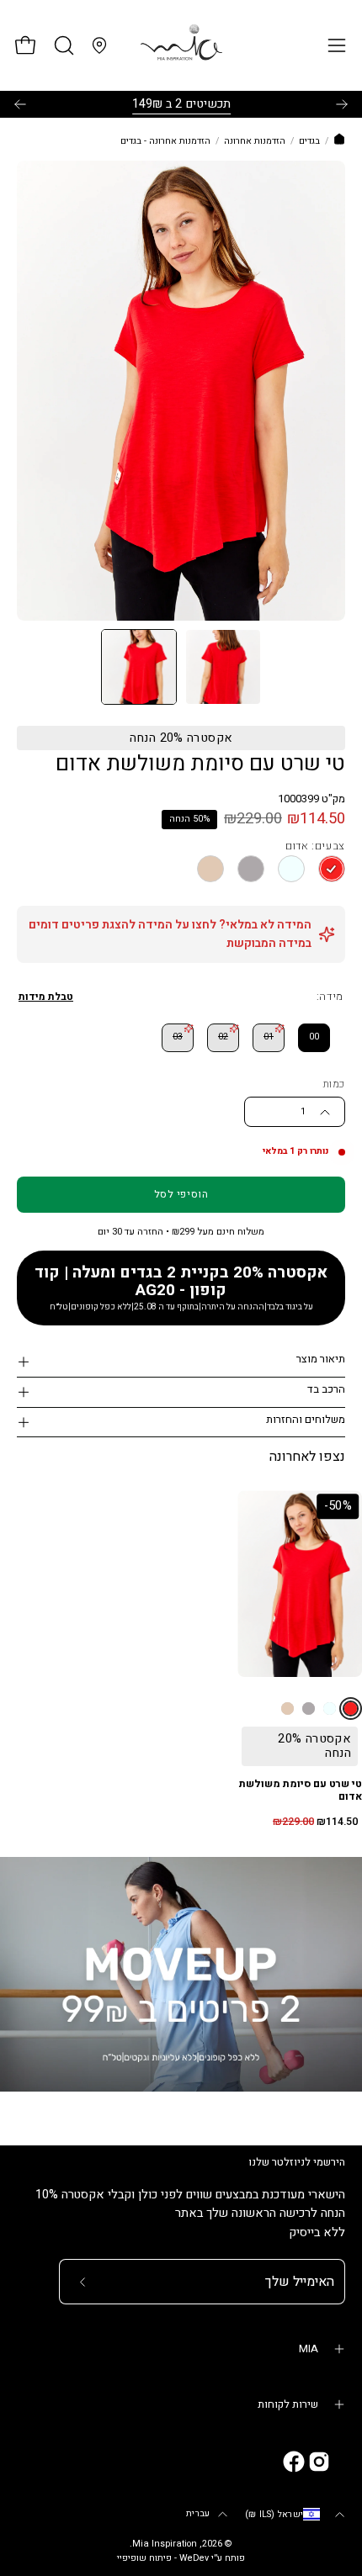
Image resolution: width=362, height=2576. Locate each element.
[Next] (342, 104)
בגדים (309, 141)
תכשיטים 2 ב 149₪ (181, 104)
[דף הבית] (339, 141)
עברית (198, 2514)
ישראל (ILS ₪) (274, 2515)
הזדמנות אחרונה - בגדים (165, 141)
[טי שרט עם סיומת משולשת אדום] (139, 667)
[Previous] (20, 104)
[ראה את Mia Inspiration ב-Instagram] (319, 2462)
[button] (62, 45)
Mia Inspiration (165, 2544)
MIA (309, 2349)
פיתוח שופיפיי (144, 2558)
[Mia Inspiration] (181, 45)
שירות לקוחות (288, 2404)
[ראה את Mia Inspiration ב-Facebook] (294, 2462)
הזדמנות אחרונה (255, 141)
